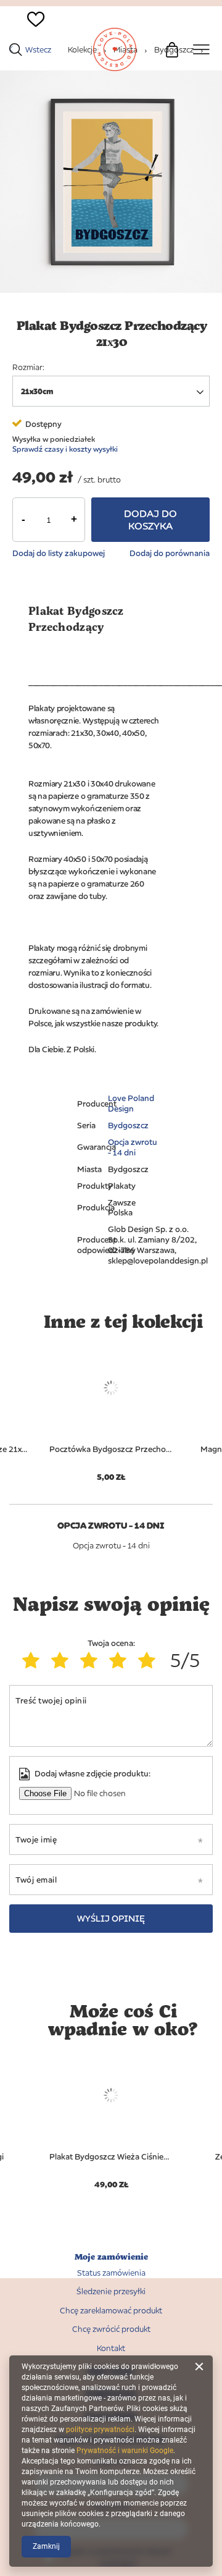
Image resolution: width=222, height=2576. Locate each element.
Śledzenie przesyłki (111, 2291)
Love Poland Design (131, 1103)
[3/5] (92, 1660)
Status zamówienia (111, 2273)
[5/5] (150, 1660)
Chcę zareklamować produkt (111, 2311)
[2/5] (63, 1660)
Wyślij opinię (111, 1918)
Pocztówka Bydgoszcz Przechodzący (111, 1449)
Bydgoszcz (128, 1125)
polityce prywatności (100, 2430)
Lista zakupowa (29, 40)
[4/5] (121, 1660)
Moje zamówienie (111, 2257)
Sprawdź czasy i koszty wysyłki (65, 449)
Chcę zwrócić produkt (111, 2329)
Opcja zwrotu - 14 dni (133, 1147)
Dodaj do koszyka (150, 520)
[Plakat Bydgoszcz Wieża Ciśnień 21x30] (111, 2095)
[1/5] (34, 1660)
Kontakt (111, 2348)
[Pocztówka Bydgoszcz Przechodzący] (111, 1388)
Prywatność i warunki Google (125, 2451)
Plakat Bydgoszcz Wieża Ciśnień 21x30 (111, 2156)
